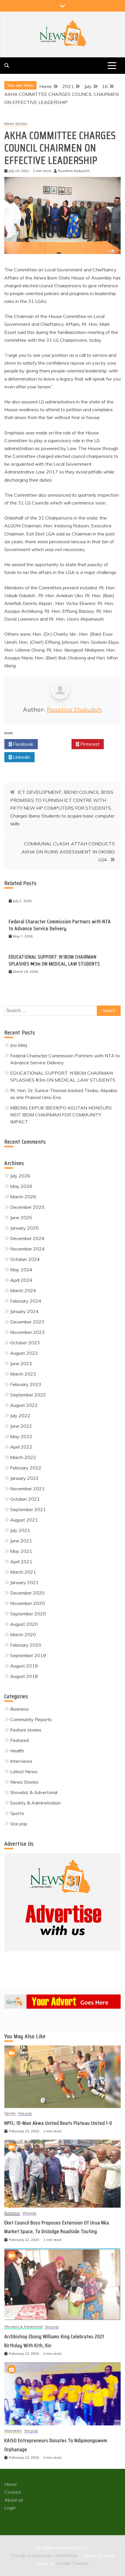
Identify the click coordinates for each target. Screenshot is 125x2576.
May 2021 (21, 1551)
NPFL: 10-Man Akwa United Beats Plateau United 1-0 (58, 2123)
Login (10, 2508)
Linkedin (21, 757)
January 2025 (24, 1228)
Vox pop (19, 1824)
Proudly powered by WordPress (45, 2555)
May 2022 (21, 1436)
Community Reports (31, 1719)
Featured (19, 1740)
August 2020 (24, 1624)
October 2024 (25, 1259)
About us (14, 2500)
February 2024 (26, 1301)
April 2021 (21, 1562)
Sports (17, 1813)
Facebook (23, 744)
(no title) (19, 1045)
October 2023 (25, 1343)
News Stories (16, 124)
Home (11, 2484)
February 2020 (26, 1645)
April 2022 (21, 1447)
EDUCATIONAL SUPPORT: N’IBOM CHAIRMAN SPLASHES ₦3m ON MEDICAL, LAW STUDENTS (54, 960)
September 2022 (28, 1395)
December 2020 (27, 1593)
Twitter (56, 744)
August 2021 (24, 1520)
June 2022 (21, 1426)
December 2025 (27, 1207)
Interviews (21, 1761)
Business (19, 1709)
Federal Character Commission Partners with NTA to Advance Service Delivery (60, 925)
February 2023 (26, 1384)
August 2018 (24, 1676)
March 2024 (23, 1290)
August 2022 (24, 1405)
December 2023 (27, 1322)
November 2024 (27, 1249)
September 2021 (28, 1509)
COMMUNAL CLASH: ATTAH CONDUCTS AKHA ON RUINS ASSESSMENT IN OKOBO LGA (68, 851)
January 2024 (24, 1311)
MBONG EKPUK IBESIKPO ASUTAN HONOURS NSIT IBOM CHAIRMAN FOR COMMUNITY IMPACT (61, 1115)
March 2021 (23, 1572)
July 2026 (20, 1176)
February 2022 (26, 1468)
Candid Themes (72, 2563)
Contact (13, 2492)
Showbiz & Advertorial (34, 1792)
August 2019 (24, 1666)
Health (17, 1751)
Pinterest (89, 744)
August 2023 (24, 1353)
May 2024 (21, 1270)
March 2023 (23, 1374)
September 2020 (28, 1614)
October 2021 (25, 1499)
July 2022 (20, 1416)
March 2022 (23, 1457)
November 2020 (27, 1603)
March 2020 (23, 1635)
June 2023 (21, 1363)
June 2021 (21, 1541)
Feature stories (26, 1730)
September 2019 (28, 1655)
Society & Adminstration (35, 1803)
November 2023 (27, 1332)
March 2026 (23, 1197)
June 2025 (21, 1217)
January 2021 (24, 1582)
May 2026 (21, 1186)
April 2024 (21, 1280)
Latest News (24, 1771)
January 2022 (24, 1478)
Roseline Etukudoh (74, 709)
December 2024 (27, 1238)
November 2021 (27, 1489)
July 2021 (20, 1530)
